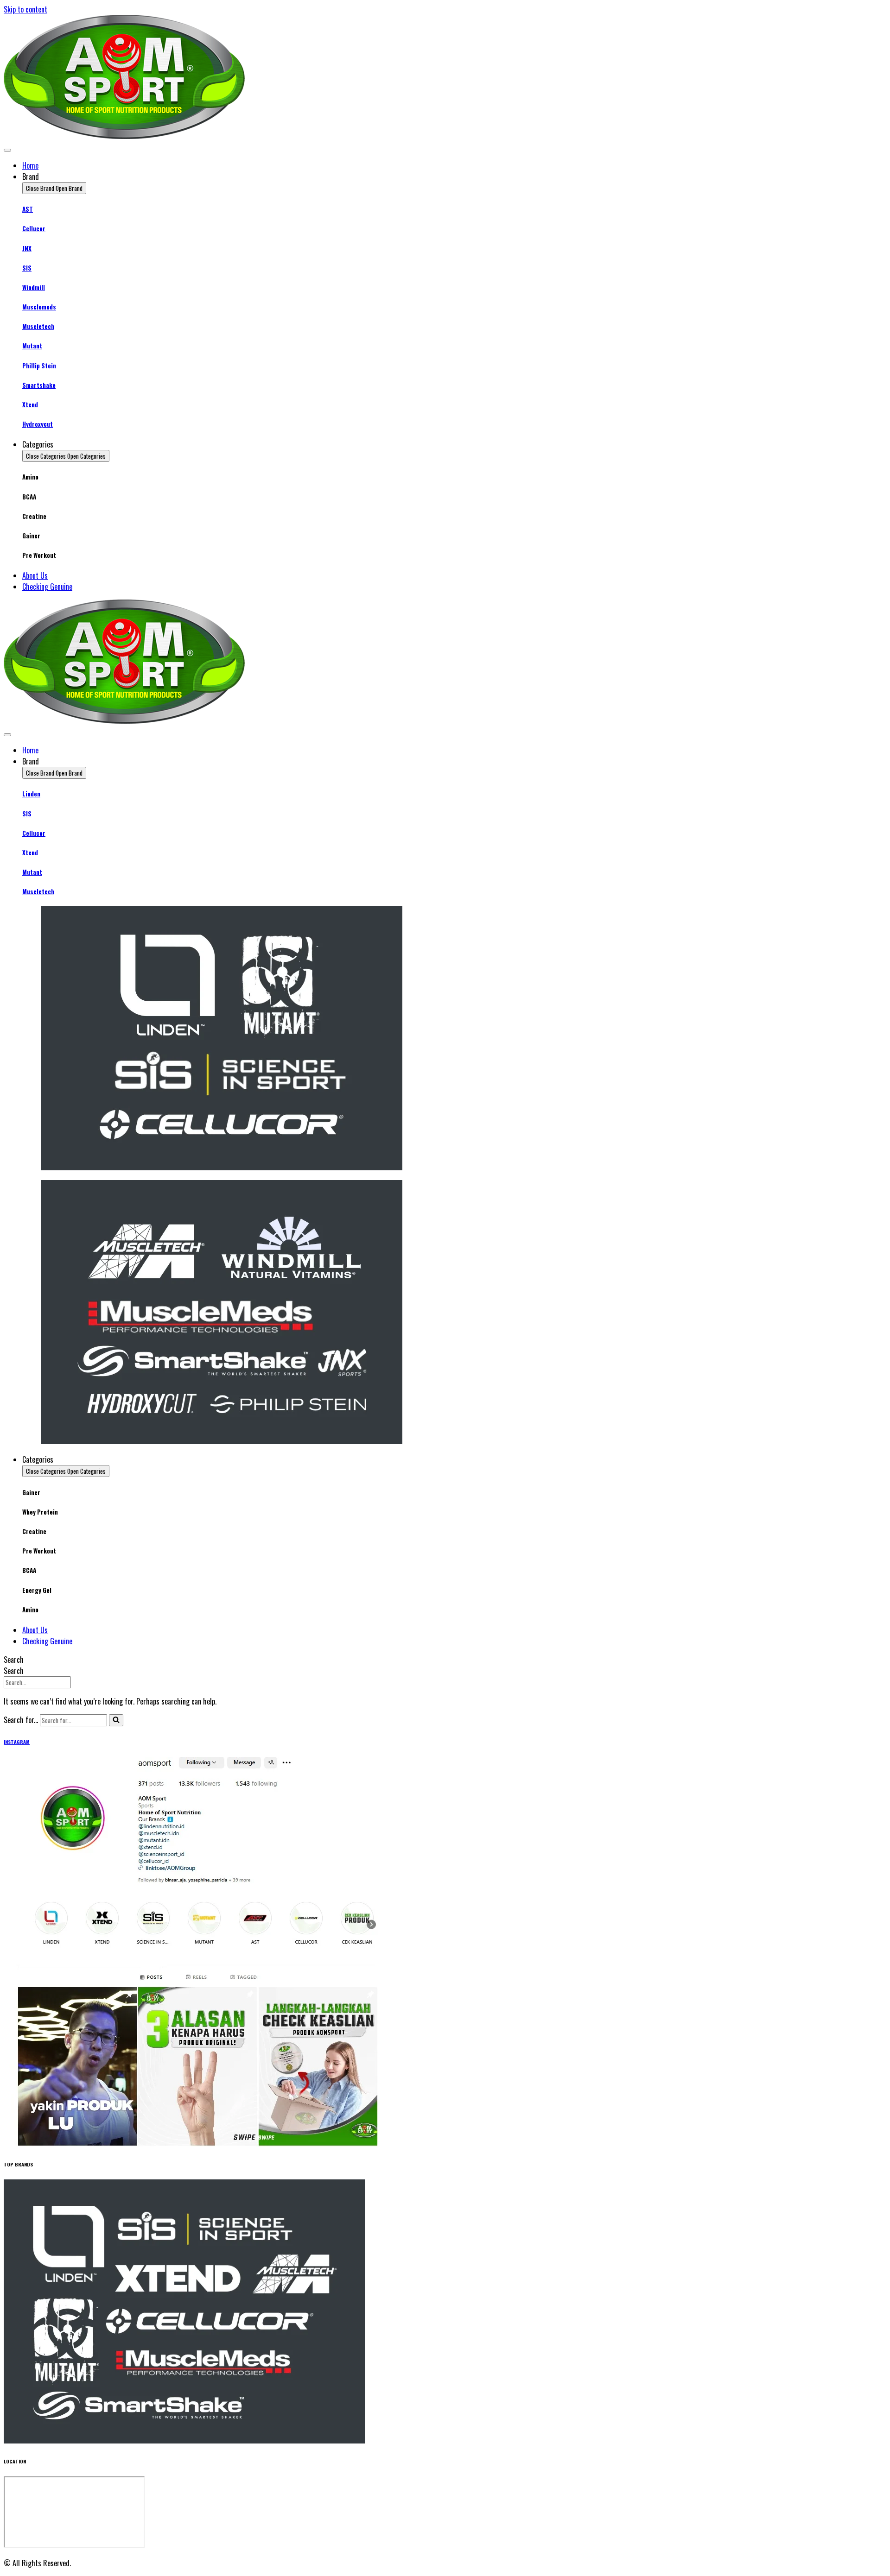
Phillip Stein (39, 366)
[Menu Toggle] (7, 150)
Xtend (30, 404)
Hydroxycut (38, 424)
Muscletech (38, 326)
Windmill (34, 287)
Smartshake (39, 385)
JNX (27, 248)
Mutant (32, 346)
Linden (31, 794)
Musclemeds (39, 307)
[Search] (116, 1720)
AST (28, 209)
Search (14, 1660)
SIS (27, 268)
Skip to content (25, 9)
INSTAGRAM (17, 1742)
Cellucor (34, 228)
